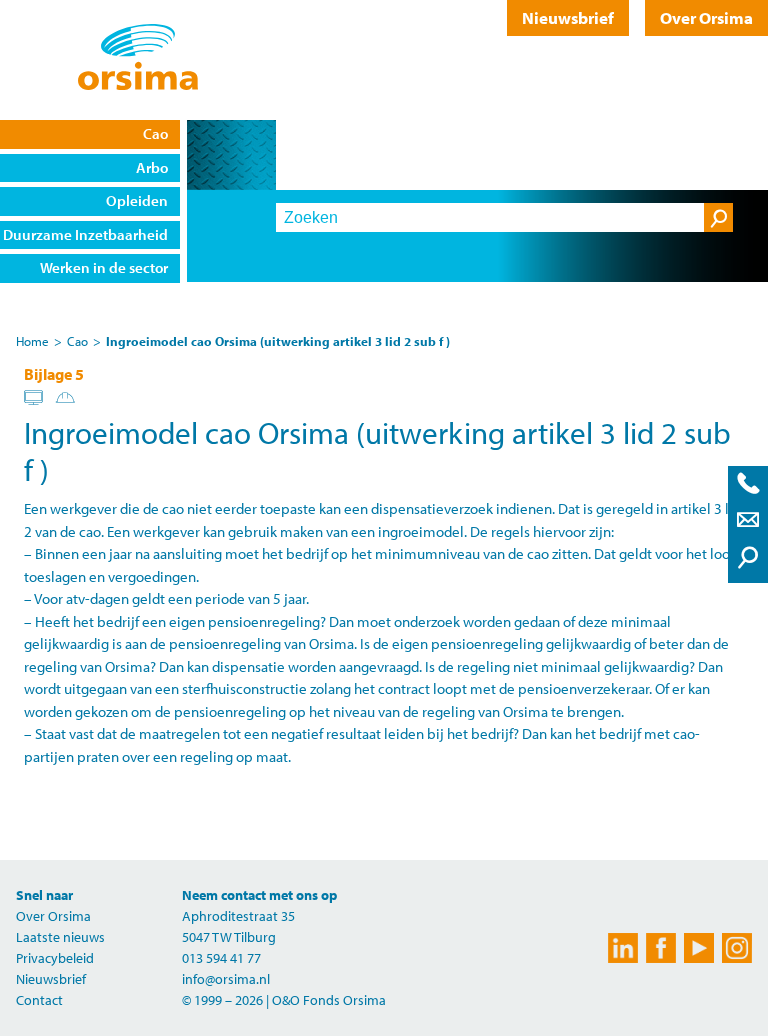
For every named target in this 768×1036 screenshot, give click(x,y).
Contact (39, 1000)
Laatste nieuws (60, 937)
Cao (77, 341)
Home (32, 341)
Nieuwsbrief (568, 17)
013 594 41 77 (221, 958)
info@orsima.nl (226, 979)
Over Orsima (706, 17)
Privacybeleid (55, 958)
